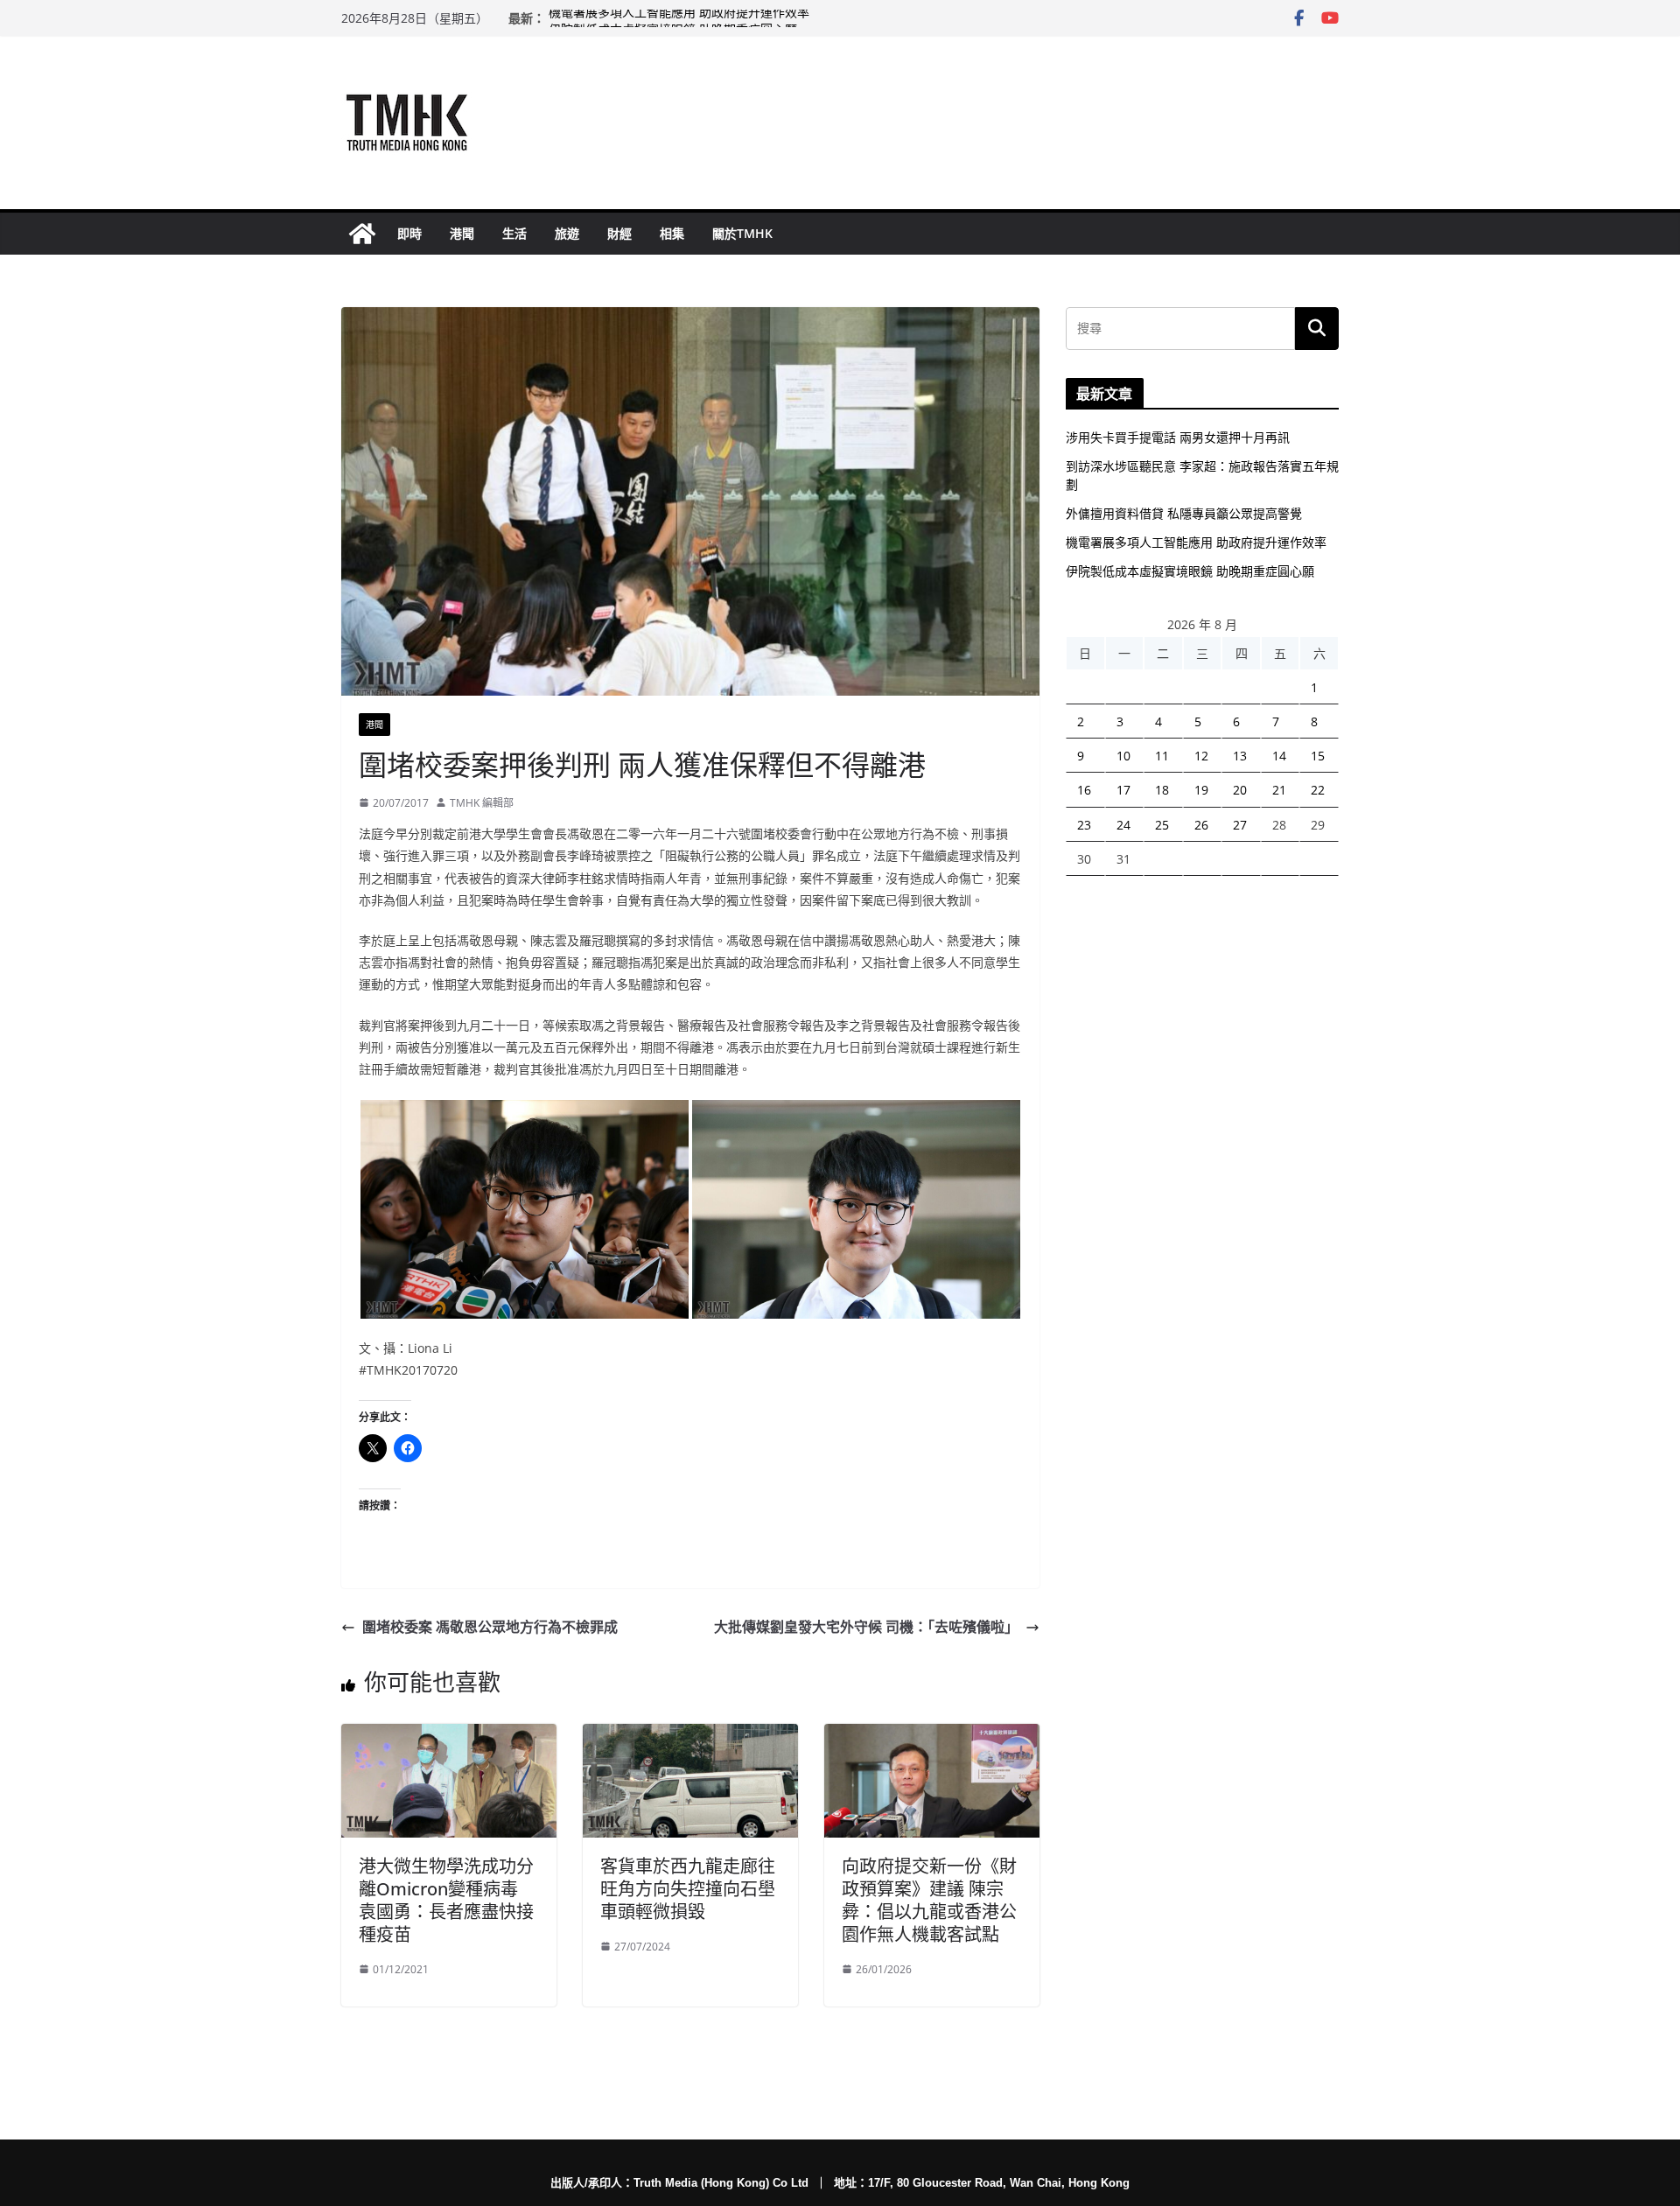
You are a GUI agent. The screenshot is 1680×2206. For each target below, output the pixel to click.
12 (1201, 756)
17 (1123, 790)
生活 (514, 233)
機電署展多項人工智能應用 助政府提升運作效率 (679, 18)
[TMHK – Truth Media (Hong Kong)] (362, 234)
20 (1240, 790)
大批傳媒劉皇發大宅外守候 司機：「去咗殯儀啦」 (866, 1627)
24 (1123, 825)
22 (1318, 790)
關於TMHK (742, 233)
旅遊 (567, 233)
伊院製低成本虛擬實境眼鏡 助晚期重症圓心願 (1190, 571)
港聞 (462, 233)
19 (1201, 790)
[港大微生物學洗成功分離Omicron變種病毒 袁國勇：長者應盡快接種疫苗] (449, 1736)
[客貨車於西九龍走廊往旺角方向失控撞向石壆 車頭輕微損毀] (690, 1736)
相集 (672, 233)
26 (1201, 825)
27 (1240, 825)
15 (1318, 756)
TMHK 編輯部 (482, 803)
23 (1084, 825)
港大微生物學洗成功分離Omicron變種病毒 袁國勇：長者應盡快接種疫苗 (446, 1900)
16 (1084, 790)
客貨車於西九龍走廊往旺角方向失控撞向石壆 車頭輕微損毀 (688, 1889)
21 (1279, 790)
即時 (409, 233)
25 (1162, 825)
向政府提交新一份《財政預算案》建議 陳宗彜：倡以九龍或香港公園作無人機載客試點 (929, 1900)
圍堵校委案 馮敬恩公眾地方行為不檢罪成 (490, 1627)
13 (1240, 756)
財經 (619, 233)
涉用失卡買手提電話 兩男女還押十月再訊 (1178, 437)
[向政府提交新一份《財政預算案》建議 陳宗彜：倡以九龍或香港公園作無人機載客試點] (932, 1736)
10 (1123, 756)
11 (1162, 756)
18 (1162, 790)
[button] (525, 1209)
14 (1279, 756)
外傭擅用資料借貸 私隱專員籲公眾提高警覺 (1184, 513)
